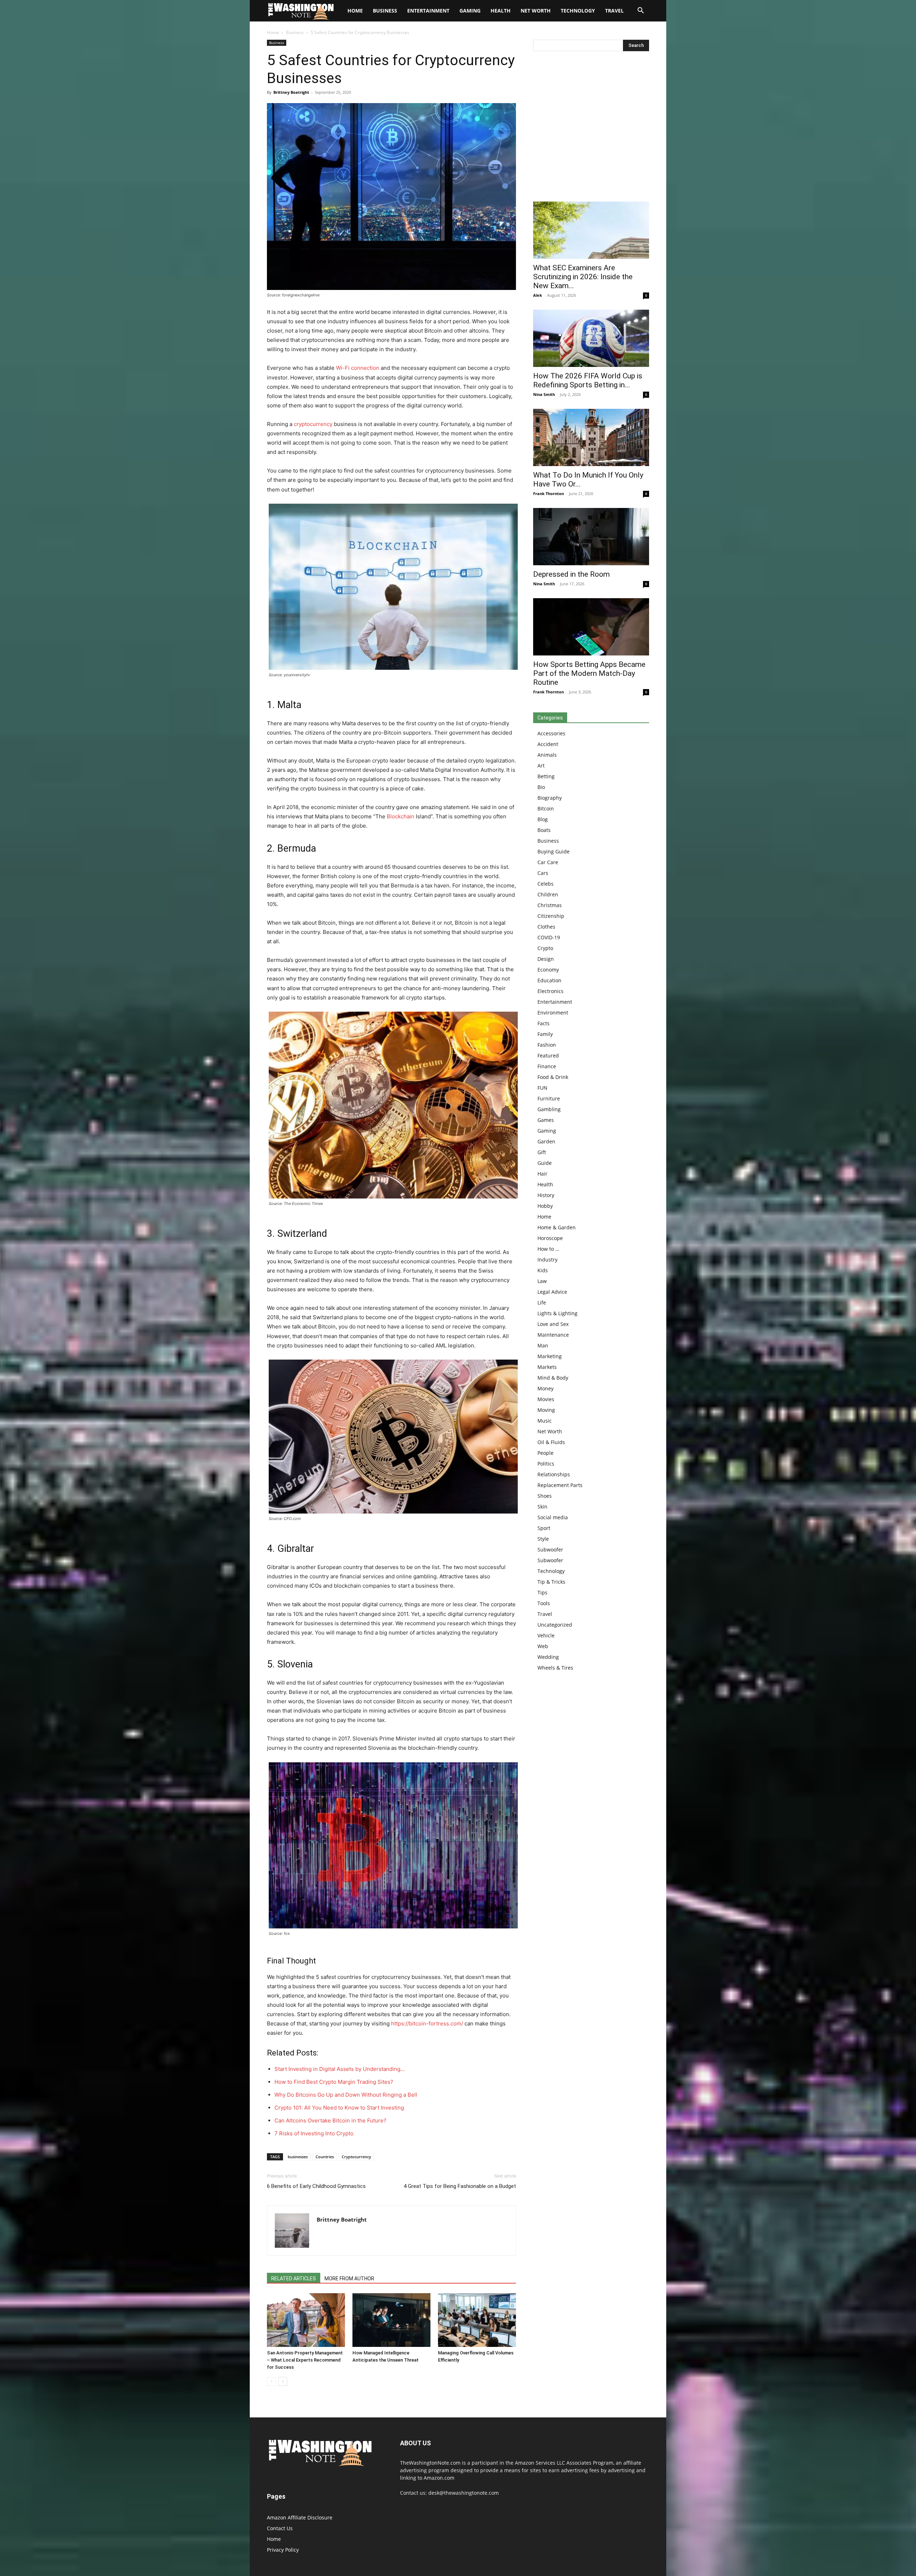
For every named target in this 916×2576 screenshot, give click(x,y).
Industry (547, 1260)
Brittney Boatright (291, 92)
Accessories (551, 733)
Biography (550, 798)
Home (273, 32)
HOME (355, 11)
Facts (544, 1023)
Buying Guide (554, 851)
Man (543, 1345)
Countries (325, 2157)
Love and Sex (553, 1324)
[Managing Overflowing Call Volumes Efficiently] (477, 2320)
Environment (553, 1013)
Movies (546, 1399)
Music (545, 1421)
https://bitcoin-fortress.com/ (427, 2023)
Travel (614, 11)
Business (385, 11)
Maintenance (553, 1335)
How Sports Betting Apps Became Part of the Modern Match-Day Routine (589, 673)
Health (501, 11)
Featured (548, 1055)
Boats (544, 830)
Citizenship (551, 916)
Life (542, 1302)
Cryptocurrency (356, 2157)
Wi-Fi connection (358, 368)
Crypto (545, 948)
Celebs (545, 884)
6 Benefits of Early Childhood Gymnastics (316, 2186)
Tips (542, 1592)
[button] (640, 11)
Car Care (548, 862)
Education (549, 980)
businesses (298, 2157)
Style (543, 1539)
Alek (538, 295)
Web (543, 1646)
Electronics (550, 991)
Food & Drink (553, 1077)
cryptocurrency (313, 424)
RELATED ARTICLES (294, 2279)
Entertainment (428, 11)
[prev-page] (271, 2381)
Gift (542, 1152)
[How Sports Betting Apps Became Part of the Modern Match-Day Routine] (591, 627)
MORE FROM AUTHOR (349, 2279)
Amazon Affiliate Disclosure (300, 2517)
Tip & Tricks (551, 1582)
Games (546, 1120)
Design (546, 959)
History (546, 1195)
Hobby (545, 1206)
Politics (546, 1464)
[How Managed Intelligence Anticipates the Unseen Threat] (391, 2320)
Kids (543, 1270)
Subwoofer (550, 1550)
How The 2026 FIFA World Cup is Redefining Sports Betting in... (588, 380)
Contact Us (280, 2528)
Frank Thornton (549, 493)
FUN (542, 1088)
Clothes (546, 927)
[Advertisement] (591, 128)
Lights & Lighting (557, 1313)
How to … (548, 1249)
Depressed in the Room (571, 574)
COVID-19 (549, 937)
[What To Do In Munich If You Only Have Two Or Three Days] (591, 437)
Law (542, 1281)
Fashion (547, 1045)
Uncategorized (555, 1625)
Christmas (550, 905)
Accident (548, 744)
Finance (547, 1066)
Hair (542, 1174)
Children (548, 894)
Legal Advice (552, 1292)
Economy (548, 970)
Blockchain (401, 816)
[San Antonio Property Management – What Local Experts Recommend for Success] (306, 2320)
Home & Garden (557, 1227)
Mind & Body (553, 1378)
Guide (545, 1163)
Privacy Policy (283, 2550)
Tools (544, 1603)
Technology (578, 11)
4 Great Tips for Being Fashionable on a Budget (460, 2186)
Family (545, 1034)
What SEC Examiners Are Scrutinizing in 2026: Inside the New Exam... (583, 277)
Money (545, 1388)
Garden (546, 1141)
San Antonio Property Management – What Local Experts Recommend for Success (305, 2360)
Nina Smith (544, 394)
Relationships (554, 1474)
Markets (547, 1367)
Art (541, 766)
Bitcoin (546, 808)
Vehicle (546, 1635)
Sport (544, 1528)
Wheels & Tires (555, 1668)
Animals (547, 755)
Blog (543, 819)
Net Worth (536, 11)
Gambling (549, 1109)
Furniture (549, 1098)
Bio (541, 787)
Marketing (550, 1356)
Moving (546, 1410)
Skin (542, 1507)
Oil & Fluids (551, 1442)
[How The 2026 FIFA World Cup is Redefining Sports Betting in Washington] (591, 338)
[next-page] (283, 2381)
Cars (543, 873)
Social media (553, 1517)
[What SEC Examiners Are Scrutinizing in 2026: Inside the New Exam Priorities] (591, 230)
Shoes (545, 1496)
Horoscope (550, 1238)
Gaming (470, 11)
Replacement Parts (560, 1485)
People (545, 1453)
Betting (546, 776)
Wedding (548, 1657)
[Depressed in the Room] (591, 537)
